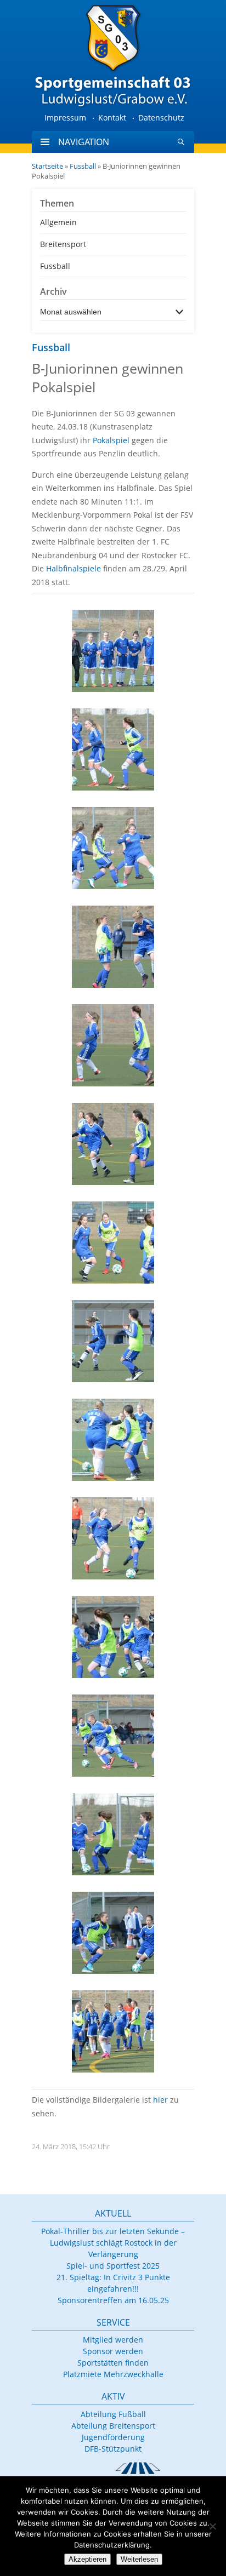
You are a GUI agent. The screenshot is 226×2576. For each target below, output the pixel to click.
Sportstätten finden (113, 2363)
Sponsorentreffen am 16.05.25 (113, 2300)
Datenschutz (161, 118)
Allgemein (58, 222)
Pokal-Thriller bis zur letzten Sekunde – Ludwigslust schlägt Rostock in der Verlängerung (113, 2243)
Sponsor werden (113, 2351)
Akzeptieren (87, 2559)
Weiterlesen (139, 2559)
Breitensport (63, 244)
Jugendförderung (113, 2437)
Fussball (83, 166)
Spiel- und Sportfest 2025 (113, 2266)
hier (160, 2100)
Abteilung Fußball (113, 2414)
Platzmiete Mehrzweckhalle (113, 2374)
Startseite (47, 166)
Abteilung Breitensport (113, 2426)
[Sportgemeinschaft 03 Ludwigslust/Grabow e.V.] (113, 55)
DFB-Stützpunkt (113, 2449)
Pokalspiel (111, 440)
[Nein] (212, 2526)
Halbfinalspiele (74, 568)
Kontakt (112, 118)
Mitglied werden (113, 2340)
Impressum (65, 118)
